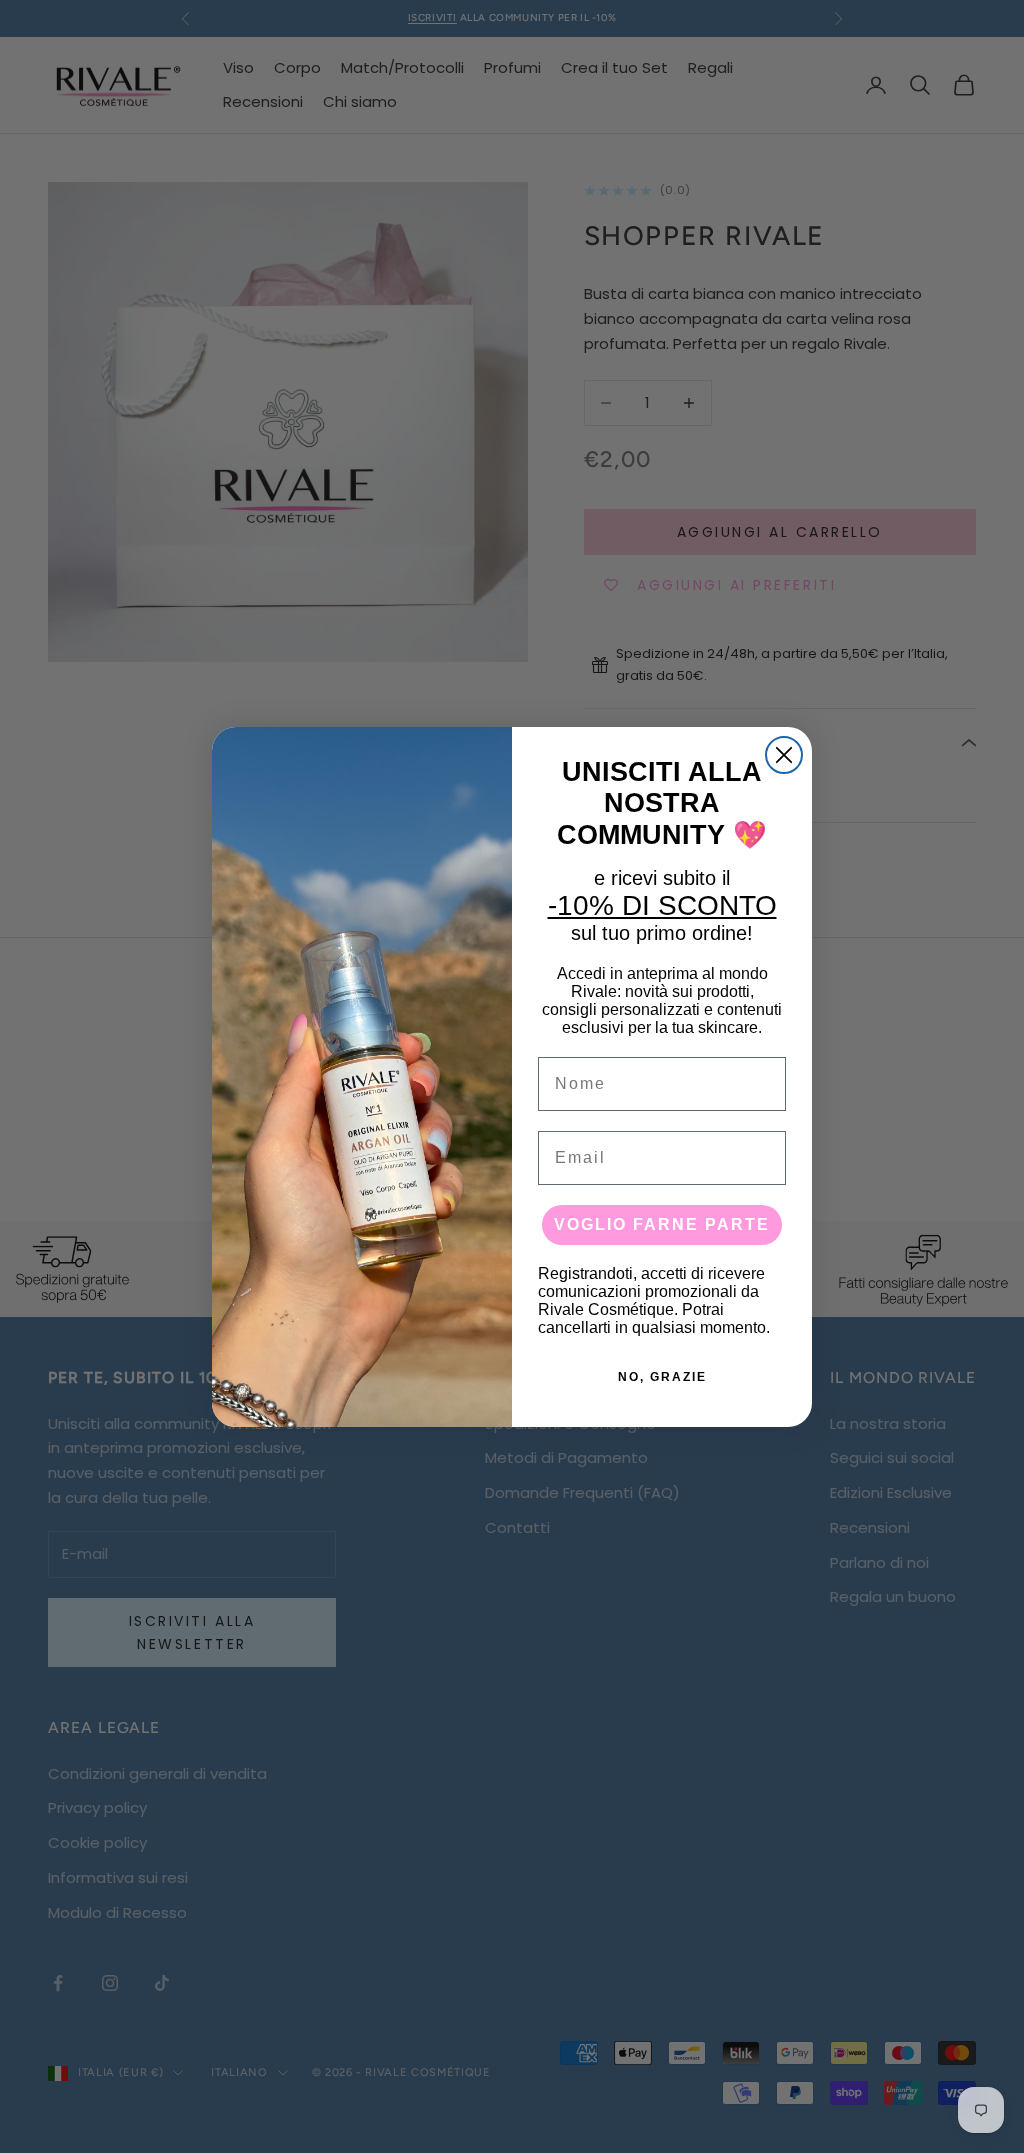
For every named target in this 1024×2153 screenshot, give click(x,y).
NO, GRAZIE (662, 1377)
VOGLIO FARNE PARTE (662, 1224)
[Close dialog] (784, 755)
